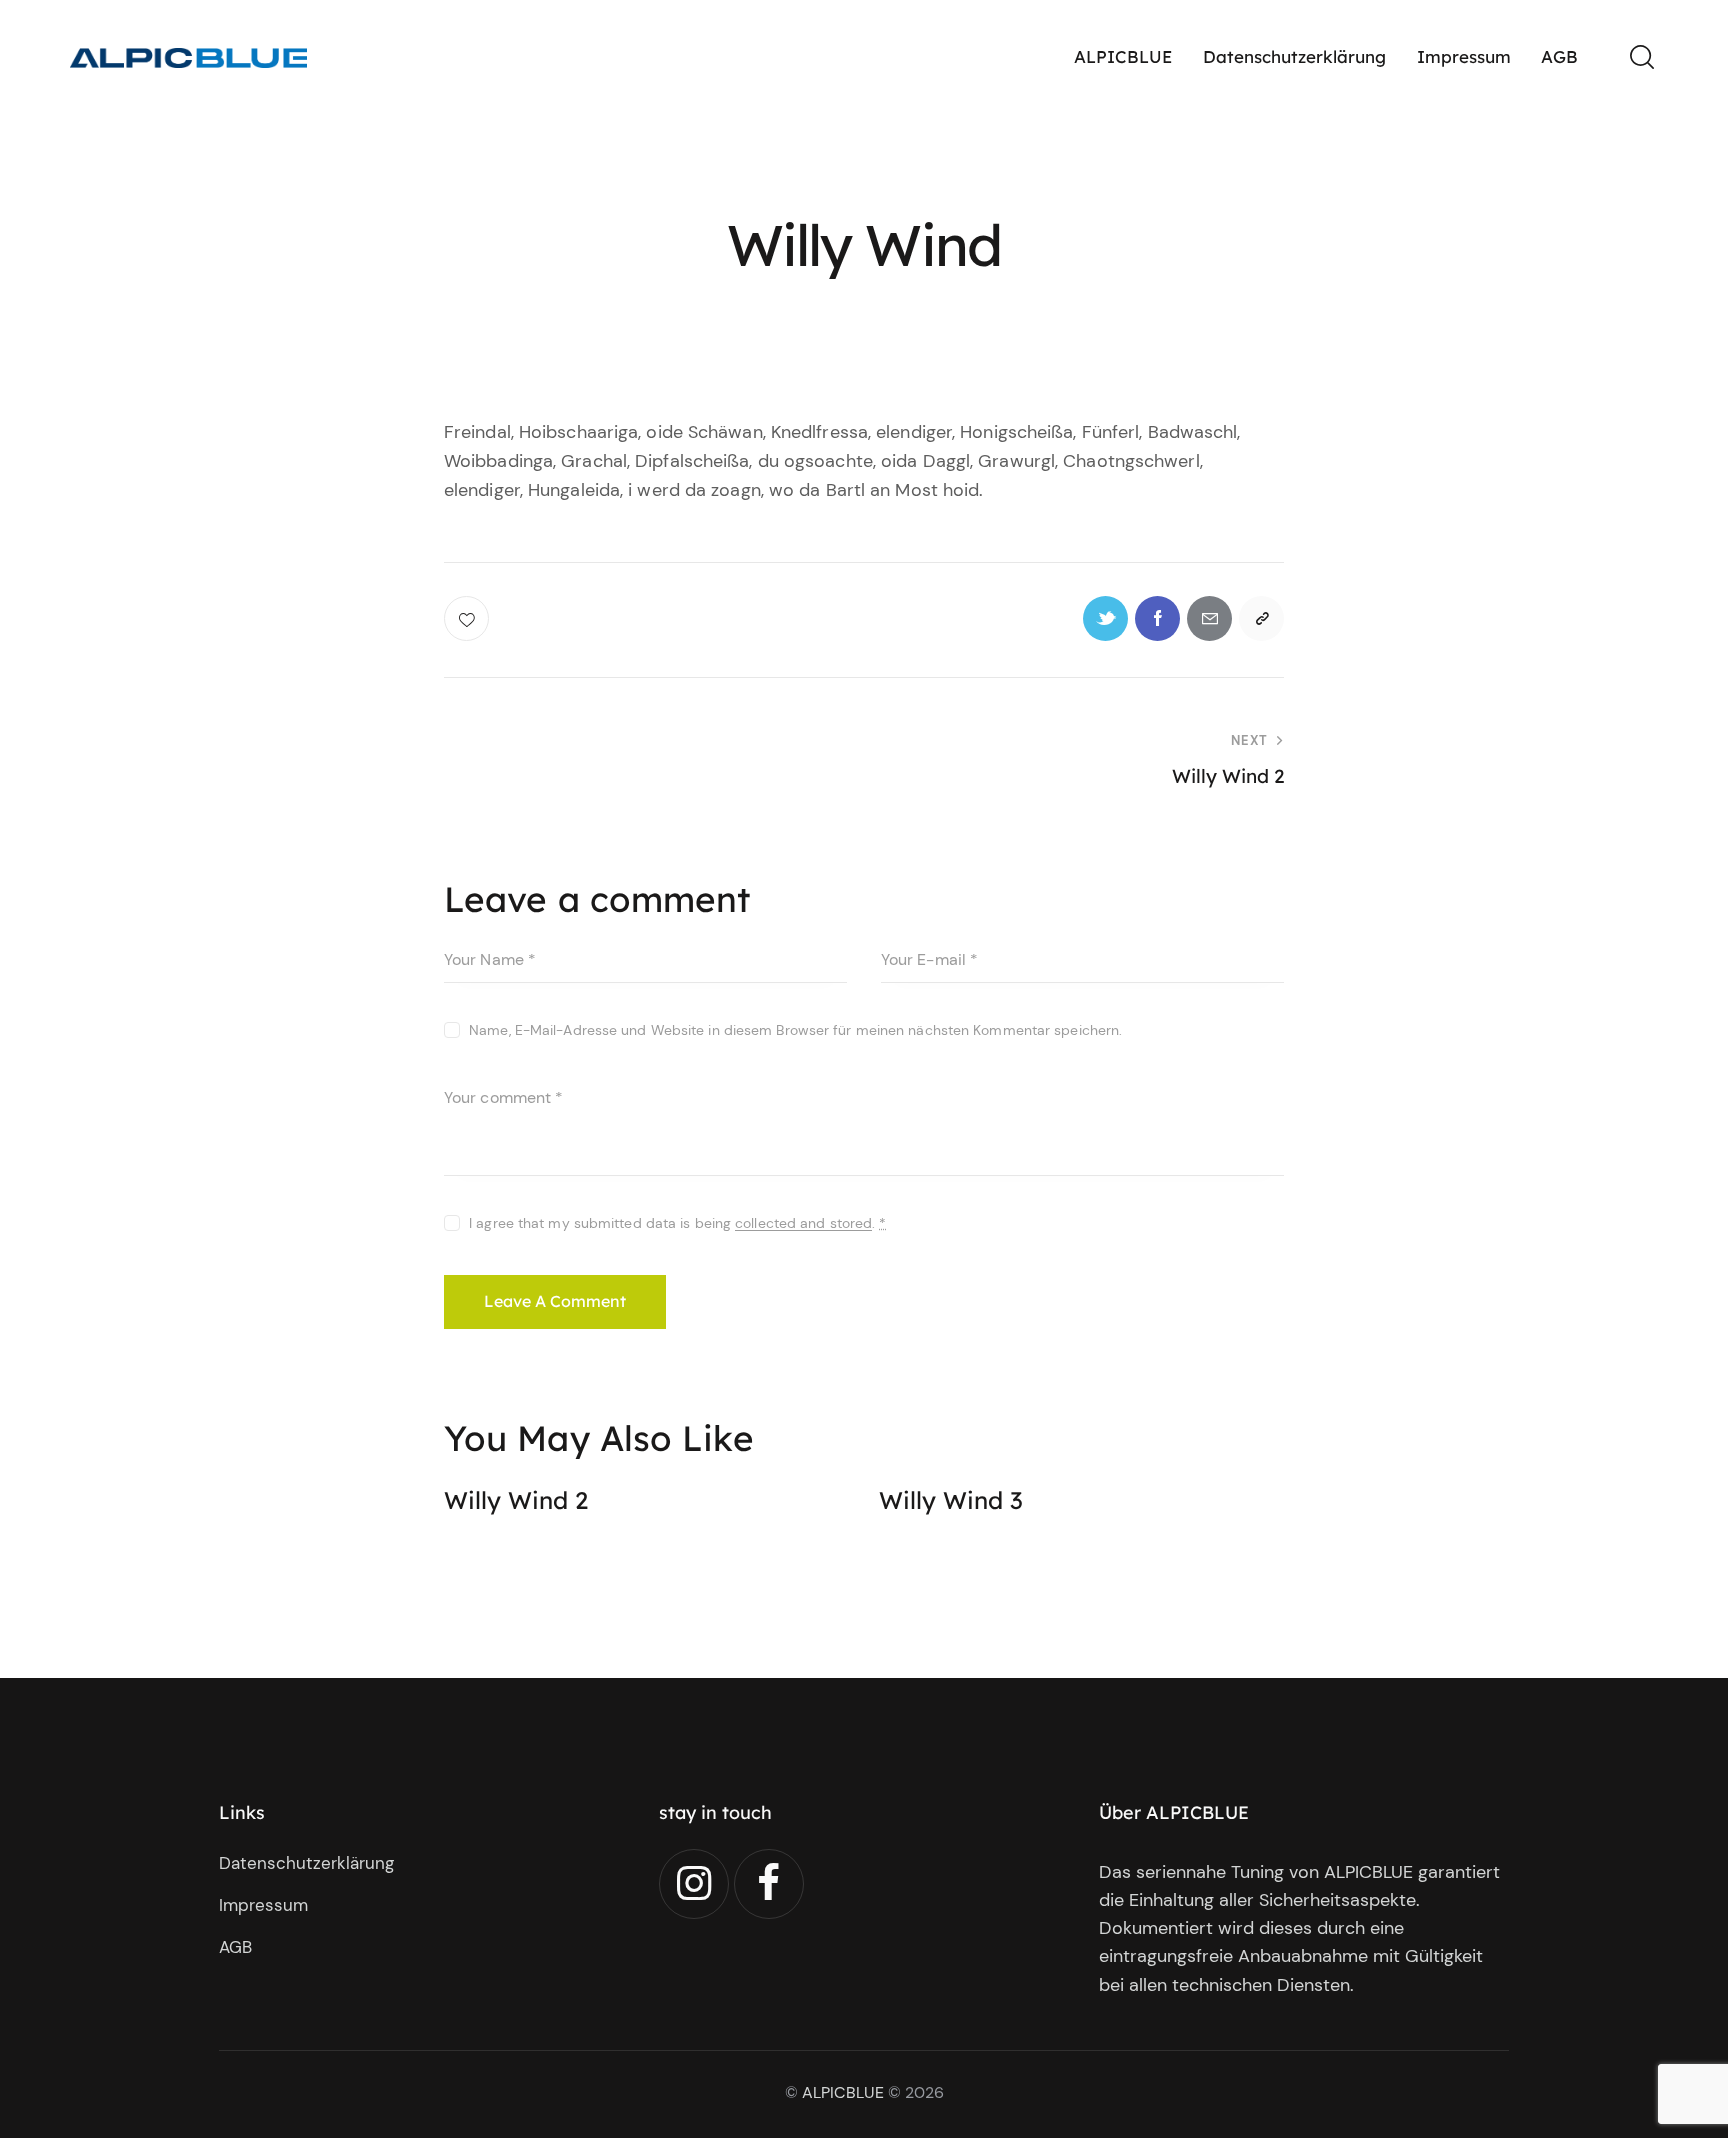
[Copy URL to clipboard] (1261, 618)
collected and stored (803, 1223)
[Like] (468, 618)
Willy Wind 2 (516, 1500)
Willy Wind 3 (951, 1500)
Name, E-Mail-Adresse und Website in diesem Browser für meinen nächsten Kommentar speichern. (795, 1030)
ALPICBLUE (843, 2092)
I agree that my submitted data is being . (677, 1223)
